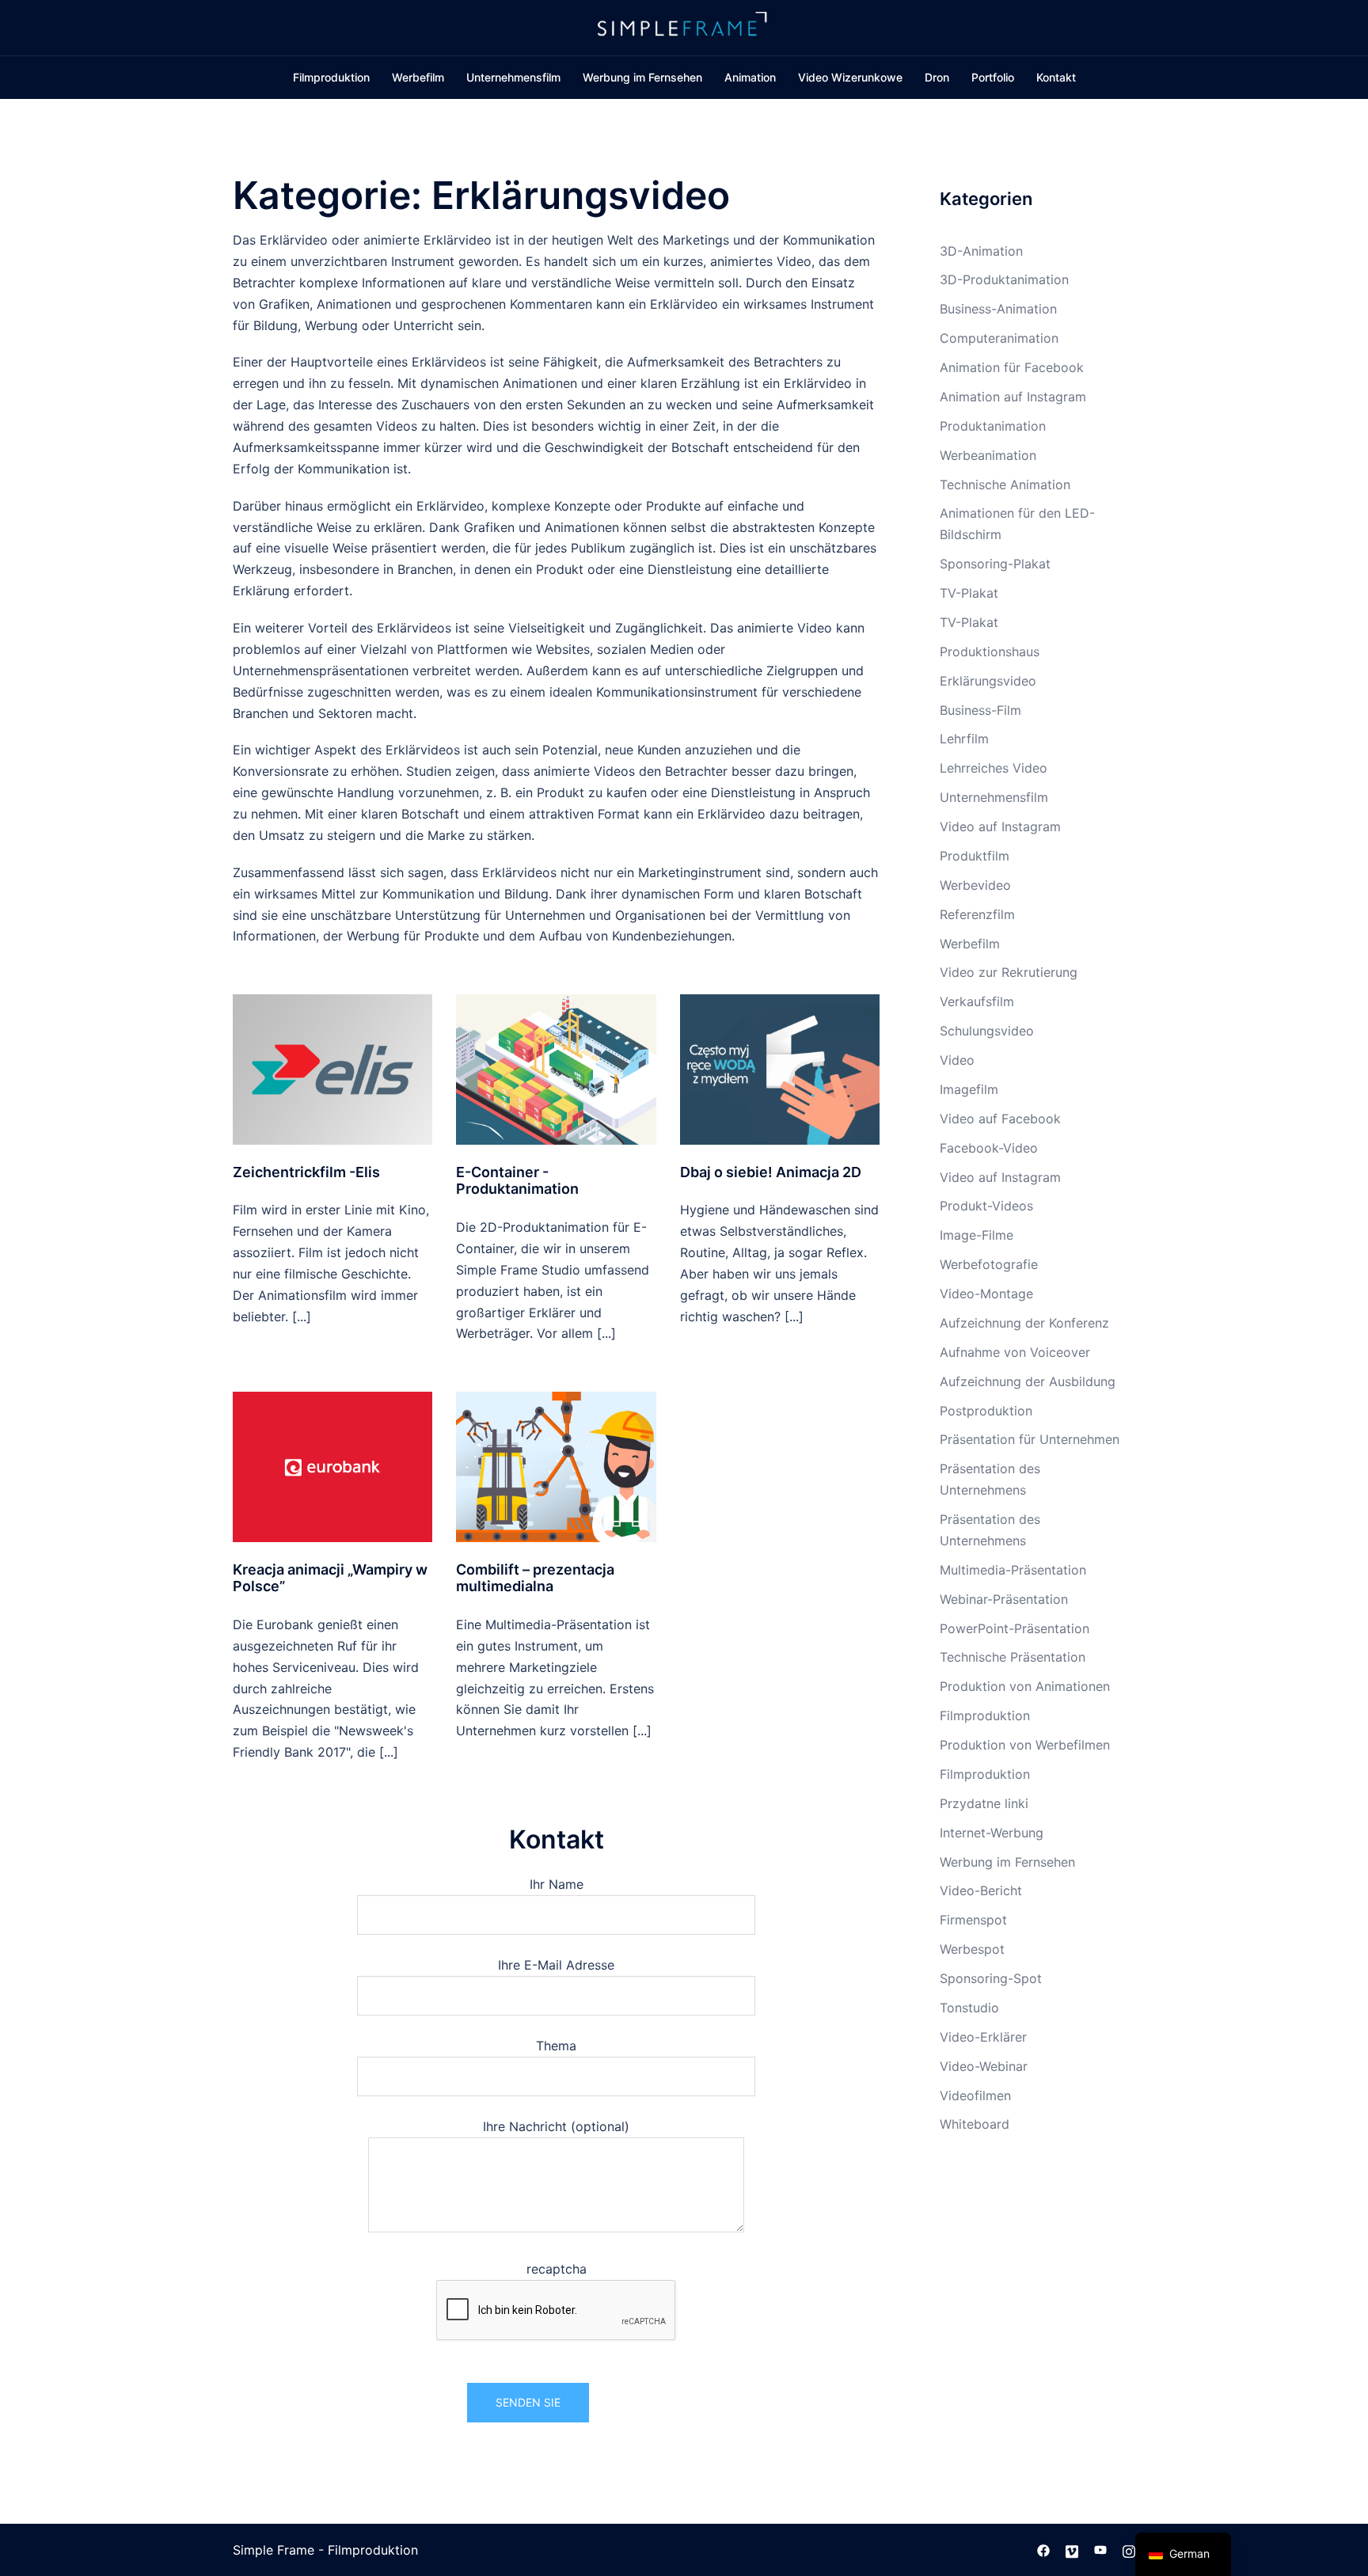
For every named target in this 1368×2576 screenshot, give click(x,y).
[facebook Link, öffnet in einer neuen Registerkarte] (1043, 2550)
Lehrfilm (964, 739)
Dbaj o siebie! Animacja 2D (771, 1172)
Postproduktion (986, 1411)
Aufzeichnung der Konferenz (1024, 1323)
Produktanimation (993, 426)
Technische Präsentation (1013, 1657)
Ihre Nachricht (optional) (556, 2126)
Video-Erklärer (983, 2037)
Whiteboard (975, 2124)
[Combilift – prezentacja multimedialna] (556, 1465)
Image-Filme (977, 1235)
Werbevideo (975, 885)
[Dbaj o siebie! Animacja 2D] (780, 1068)
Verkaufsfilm (977, 1001)
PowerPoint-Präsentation (1015, 1628)
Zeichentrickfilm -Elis (306, 1172)
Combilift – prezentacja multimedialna (535, 1578)
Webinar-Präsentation (1004, 1599)
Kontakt (1056, 77)
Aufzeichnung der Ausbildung (1028, 1381)
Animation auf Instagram (1013, 397)
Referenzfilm (977, 914)
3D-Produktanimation (1004, 279)
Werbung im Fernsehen (642, 77)
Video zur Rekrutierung (1009, 972)
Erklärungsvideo (988, 681)
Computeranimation (999, 338)
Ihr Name (557, 1884)
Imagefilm (969, 1089)
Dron (937, 77)
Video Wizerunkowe (850, 77)
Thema (556, 2046)
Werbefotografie (989, 1264)
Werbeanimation (988, 455)
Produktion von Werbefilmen (1025, 1745)
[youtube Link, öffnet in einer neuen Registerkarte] (1100, 2550)
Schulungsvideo (987, 1031)
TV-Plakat (969, 593)
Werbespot (972, 1949)
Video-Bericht (981, 1890)
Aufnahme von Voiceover (1015, 1352)
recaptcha (557, 2269)
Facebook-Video (989, 1148)
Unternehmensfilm (513, 77)
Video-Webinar (984, 2066)
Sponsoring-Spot (991, 1978)
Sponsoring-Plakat (995, 564)
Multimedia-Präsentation (1013, 1570)
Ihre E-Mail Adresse (556, 1965)
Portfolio (993, 77)
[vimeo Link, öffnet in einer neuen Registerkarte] (1072, 2550)
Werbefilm (418, 77)
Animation (750, 77)
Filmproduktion (331, 77)
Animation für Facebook (1012, 367)
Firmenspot (973, 1920)
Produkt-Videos (986, 1206)
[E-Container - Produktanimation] (556, 1068)
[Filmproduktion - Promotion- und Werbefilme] (684, 26)
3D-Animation (981, 251)
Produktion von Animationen (1025, 1686)
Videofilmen (975, 2095)
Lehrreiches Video (994, 768)
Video (957, 1060)
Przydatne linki (984, 1803)
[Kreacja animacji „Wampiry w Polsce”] (332, 1465)
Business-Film (980, 710)
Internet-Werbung (992, 1833)
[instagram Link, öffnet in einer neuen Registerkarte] (1129, 2550)
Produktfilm (975, 856)
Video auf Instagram (1000, 826)
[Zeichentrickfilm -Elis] (332, 1068)
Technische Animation (1005, 484)
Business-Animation (998, 309)
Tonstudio (969, 2008)
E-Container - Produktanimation (517, 1181)
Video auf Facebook (1000, 1119)
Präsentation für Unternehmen (1030, 1439)
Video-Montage (986, 1294)
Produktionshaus (990, 652)
